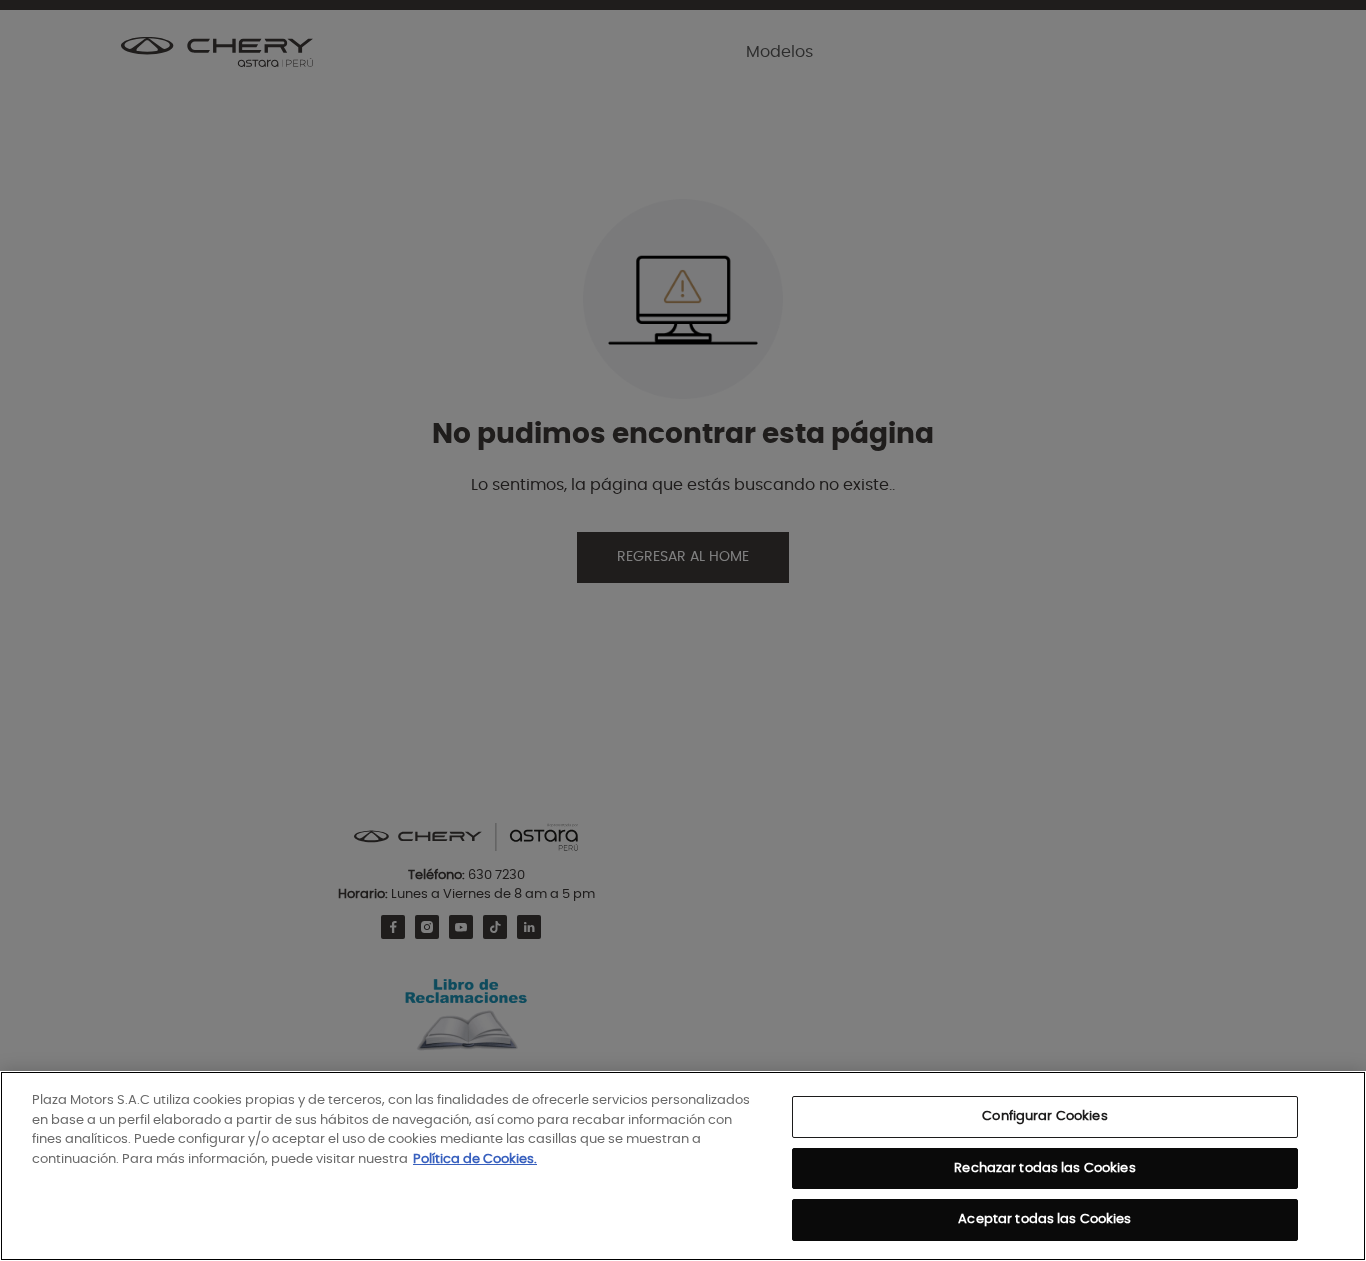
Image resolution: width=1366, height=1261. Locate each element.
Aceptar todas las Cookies (1044, 1219)
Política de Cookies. (475, 1159)
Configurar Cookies (1044, 1116)
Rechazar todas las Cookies (1044, 1168)
